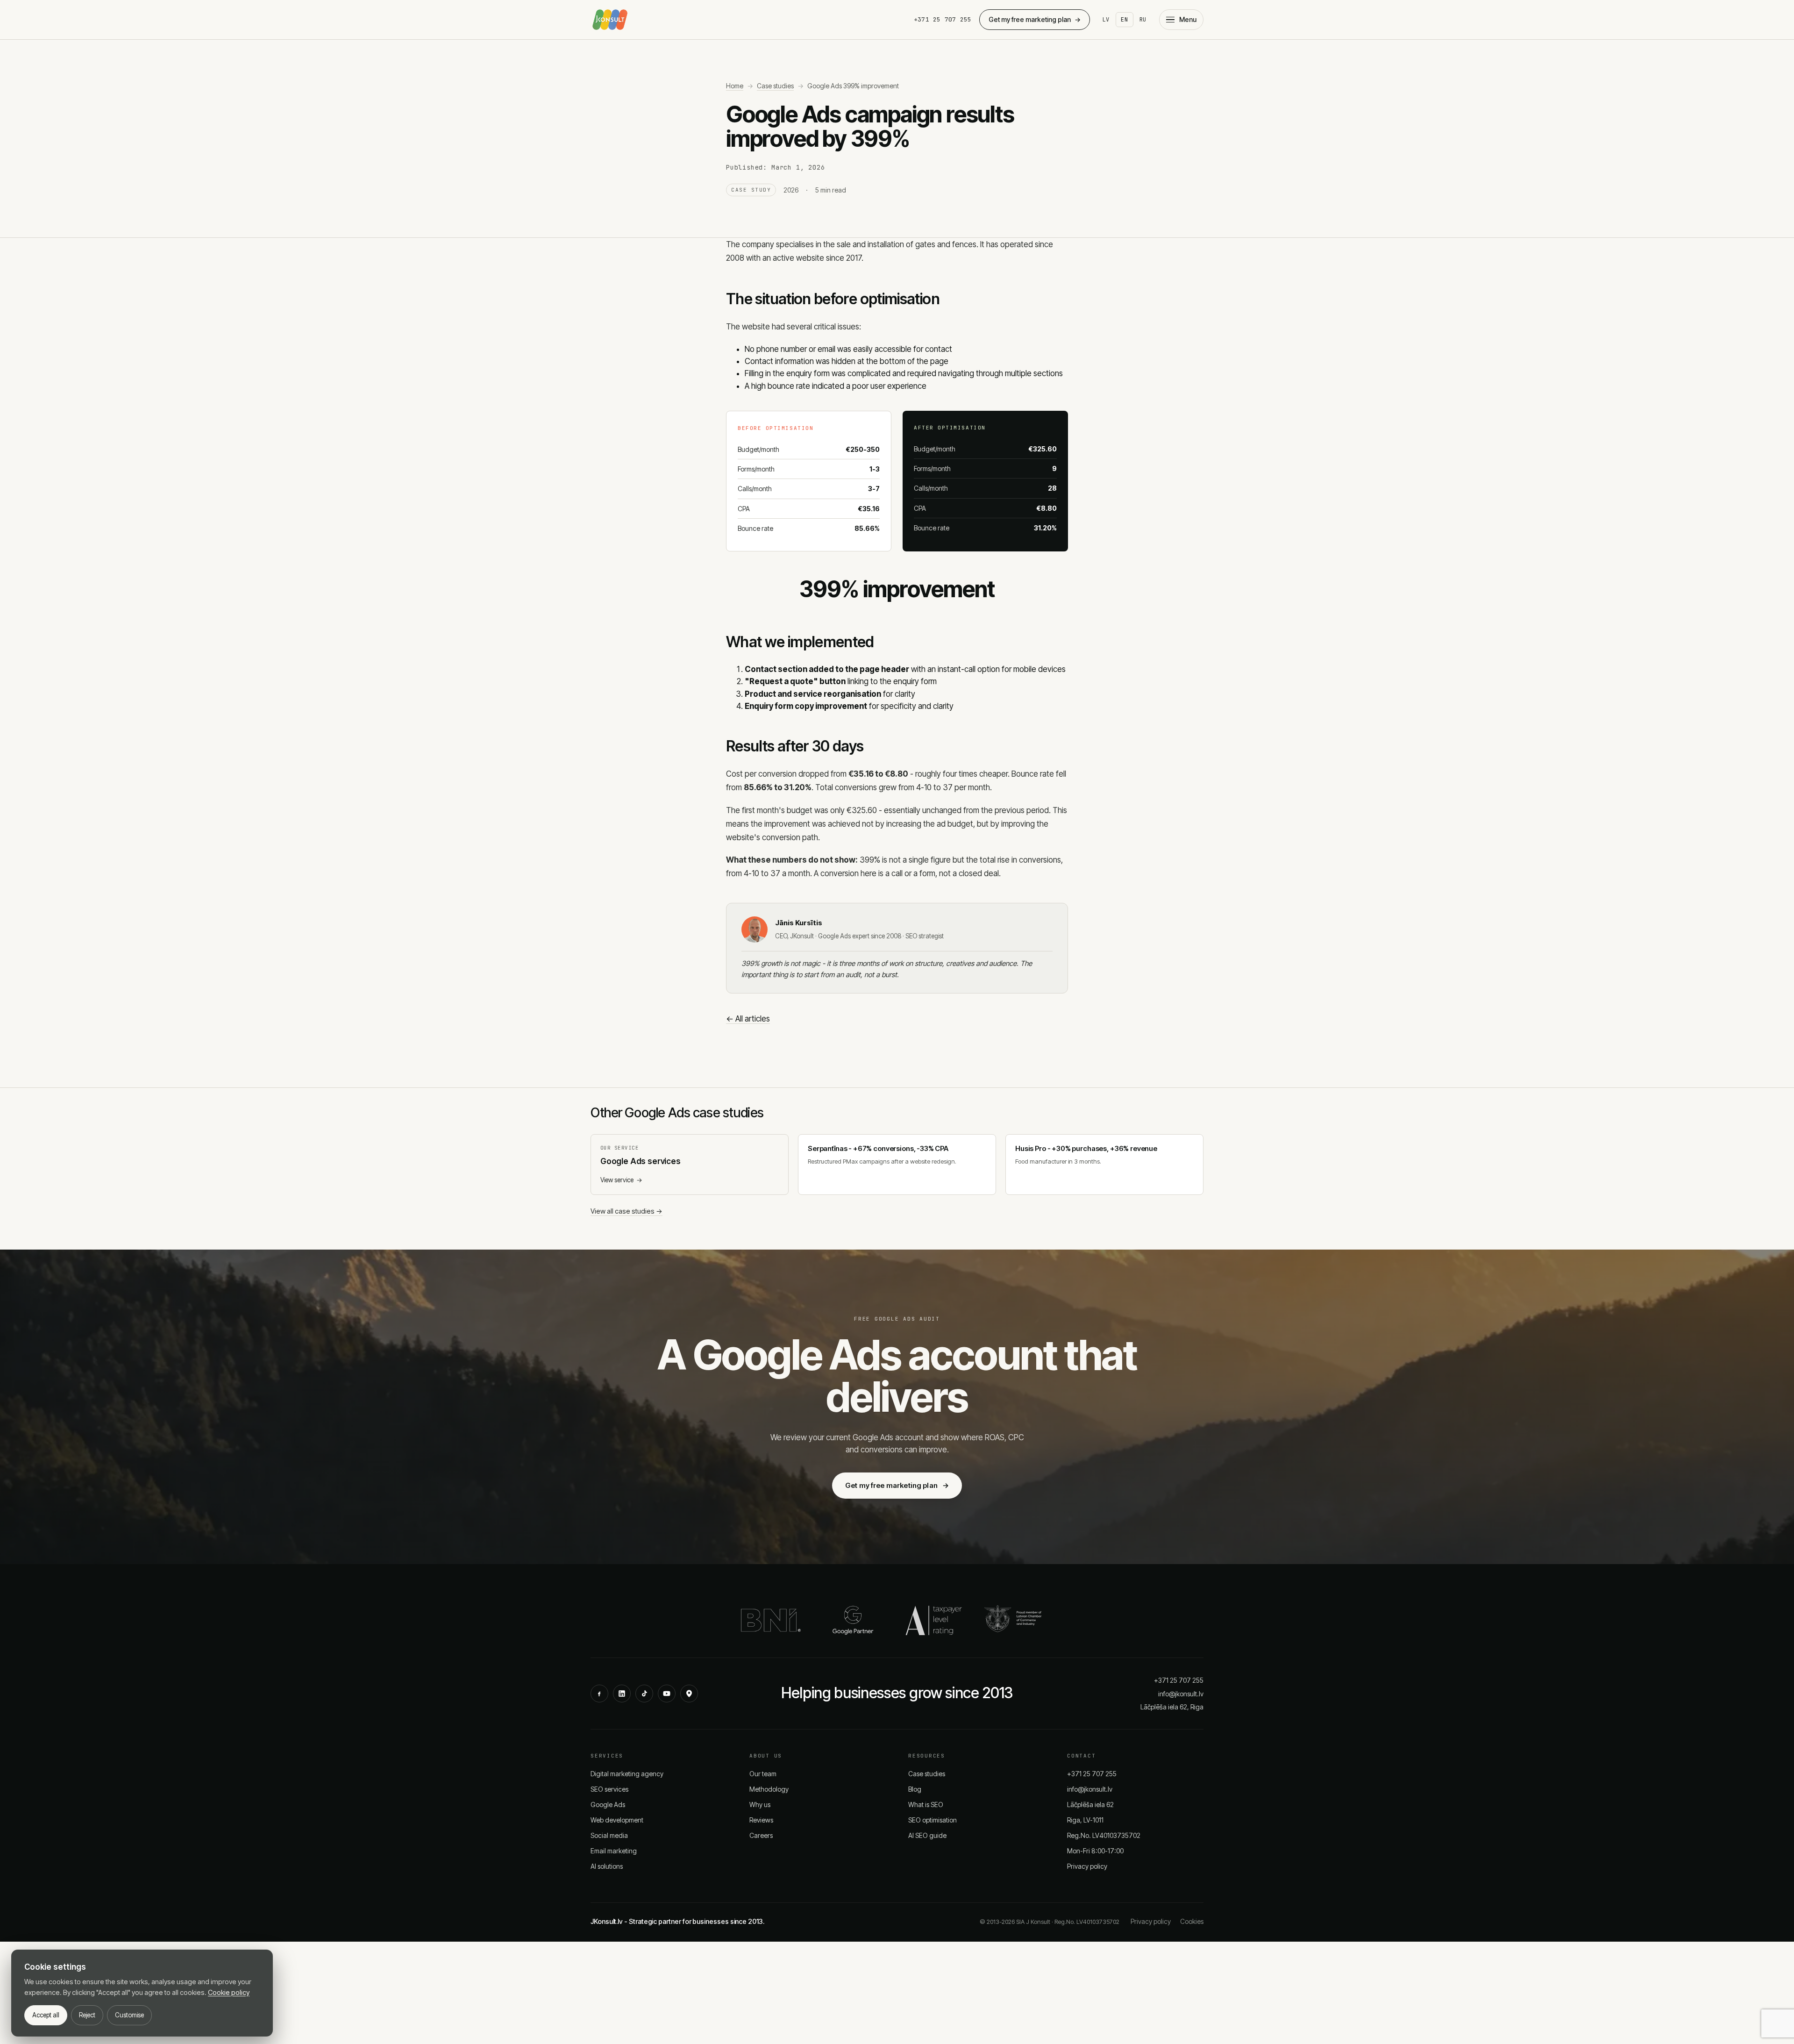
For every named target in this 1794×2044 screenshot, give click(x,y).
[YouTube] (667, 1694)
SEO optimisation (933, 1820)
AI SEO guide (927, 1835)
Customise (129, 2015)
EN (1124, 20)
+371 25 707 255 (943, 19)
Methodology (769, 1789)
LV (1106, 20)
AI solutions (607, 1866)
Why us (760, 1805)
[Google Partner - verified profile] (853, 1620)
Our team (763, 1774)
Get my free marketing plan (1035, 19)
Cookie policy (229, 1992)
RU (1143, 20)
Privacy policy (1087, 1866)
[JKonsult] (610, 20)
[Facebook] (599, 1694)
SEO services (609, 1789)
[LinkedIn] (622, 1694)
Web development (617, 1820)
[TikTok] (644, 1694)
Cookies (1192, 1921)
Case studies (775, 86)
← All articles (748, 1019)
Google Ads (608, 1805)
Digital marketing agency (627, 1774)
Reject (87, 2015)
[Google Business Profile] (689, 1694)
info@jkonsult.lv (1181, 1694)
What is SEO (926, 1805)
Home (735, 86)
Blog (915, 1789)
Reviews (761, 1820)
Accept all (46, 2015)
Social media (609, 1835)
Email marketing (614, 1851)
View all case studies (626, 1211)
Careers (761, 1835)
